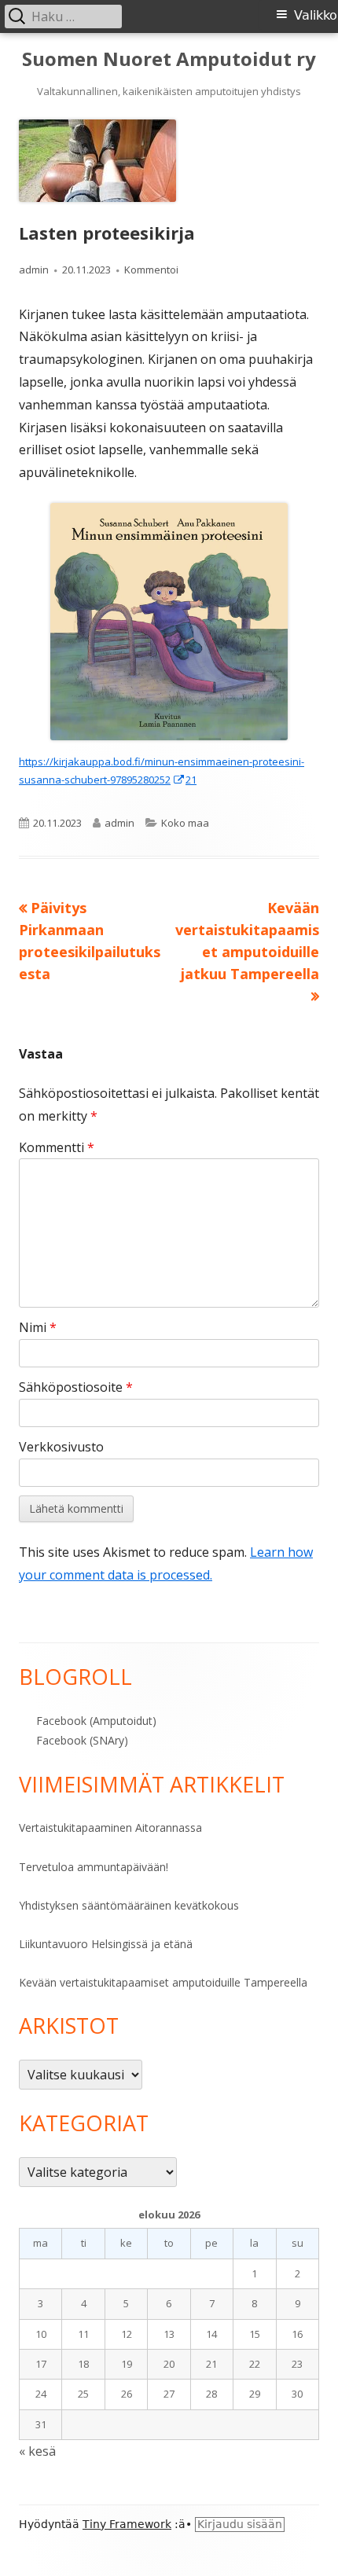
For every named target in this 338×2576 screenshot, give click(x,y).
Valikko (316, 15)
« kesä (37, 2451)
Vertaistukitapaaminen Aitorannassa (110, 1827)
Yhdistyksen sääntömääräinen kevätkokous (129, 1905)
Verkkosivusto (61, 1447)
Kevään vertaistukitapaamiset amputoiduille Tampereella (163, 1982)
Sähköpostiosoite (76, 1387)
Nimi (38, 1327)
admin (34, 270)
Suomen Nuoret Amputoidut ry (169, 59)
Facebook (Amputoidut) (96, 1721)
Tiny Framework (127, 2524)
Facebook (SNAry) (82, 1740)
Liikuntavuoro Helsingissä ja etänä (106, 1944)
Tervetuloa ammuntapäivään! (94, 1867)
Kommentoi (151, 270)
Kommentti (57, 1147)
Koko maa (185, 823)
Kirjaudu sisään (240, 2524)
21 (191, 780)
